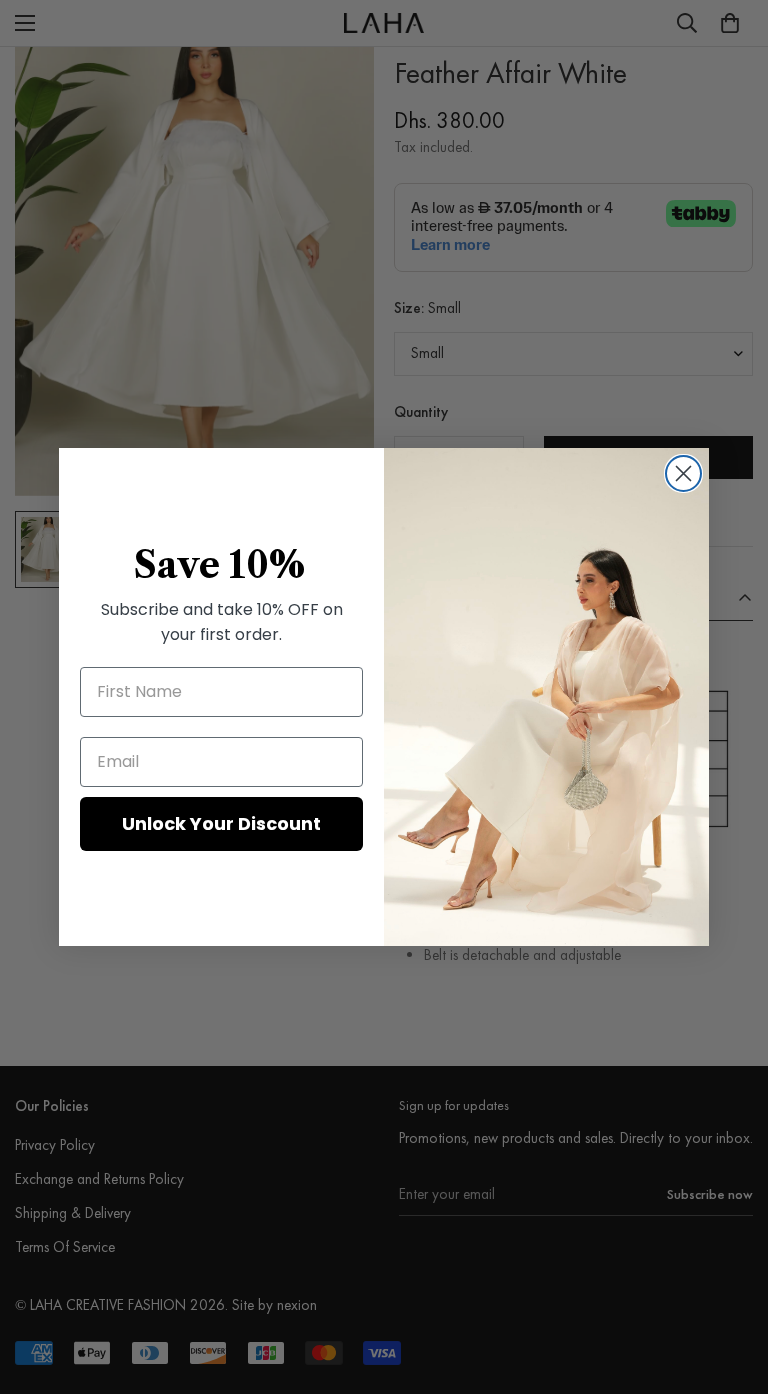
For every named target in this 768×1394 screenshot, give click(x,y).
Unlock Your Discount (221, 823)
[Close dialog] (683, 473)
